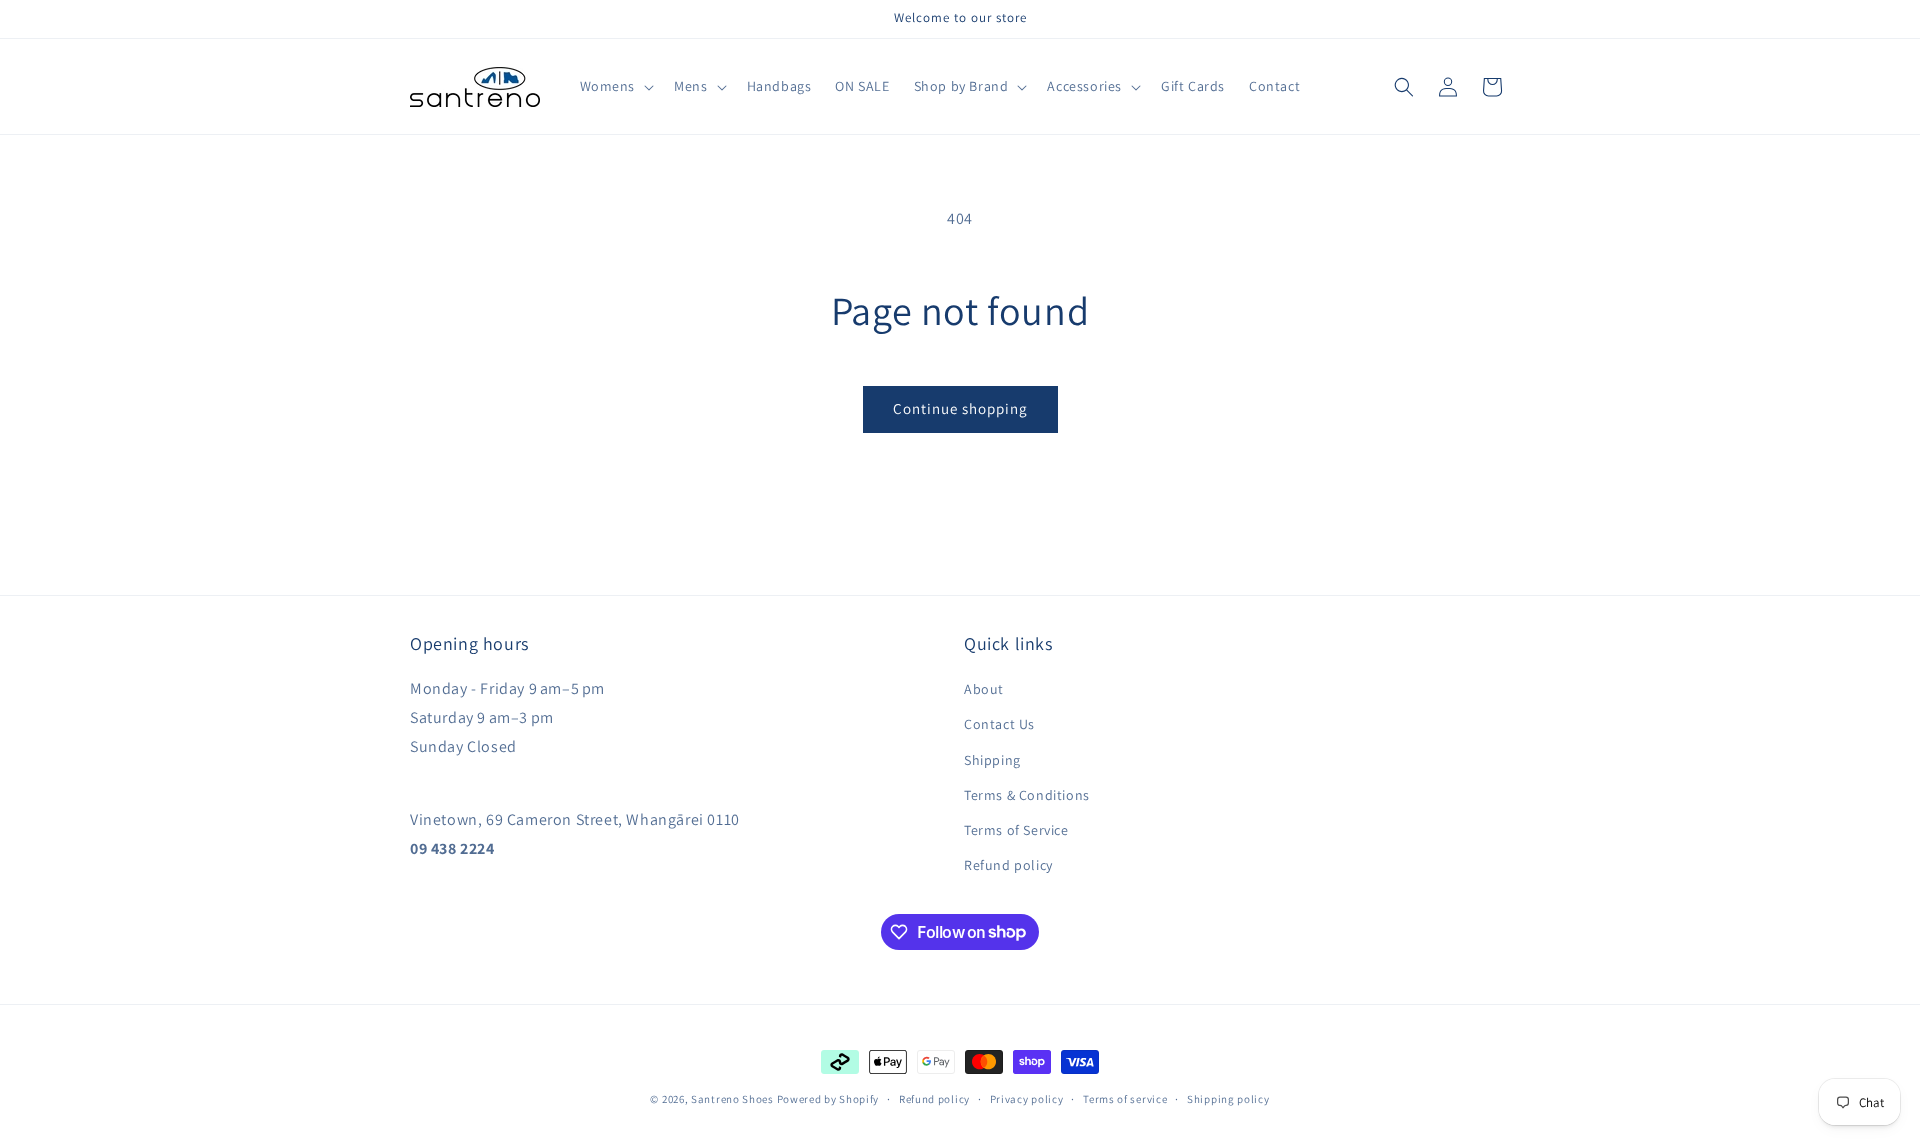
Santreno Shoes (732, 1099)
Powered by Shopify (828, 1099)
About (984, 689)
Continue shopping (960, 408)
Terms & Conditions (1027, 795)
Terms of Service (1016, 830)
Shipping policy (1228, 1098)
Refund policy (1008, 865)
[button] (615, 86)
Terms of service (1125, 1098)
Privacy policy (1027, 1098)
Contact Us (999, 725)
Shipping (992, 760)
